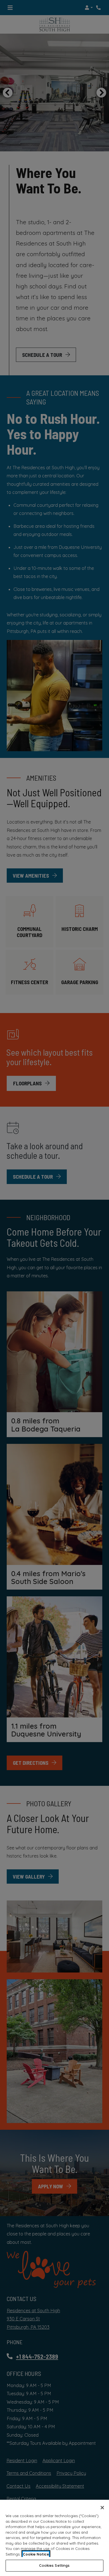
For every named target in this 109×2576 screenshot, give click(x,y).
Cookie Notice (36, 2554)
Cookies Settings (54, 2565)
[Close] (102, 2508)
